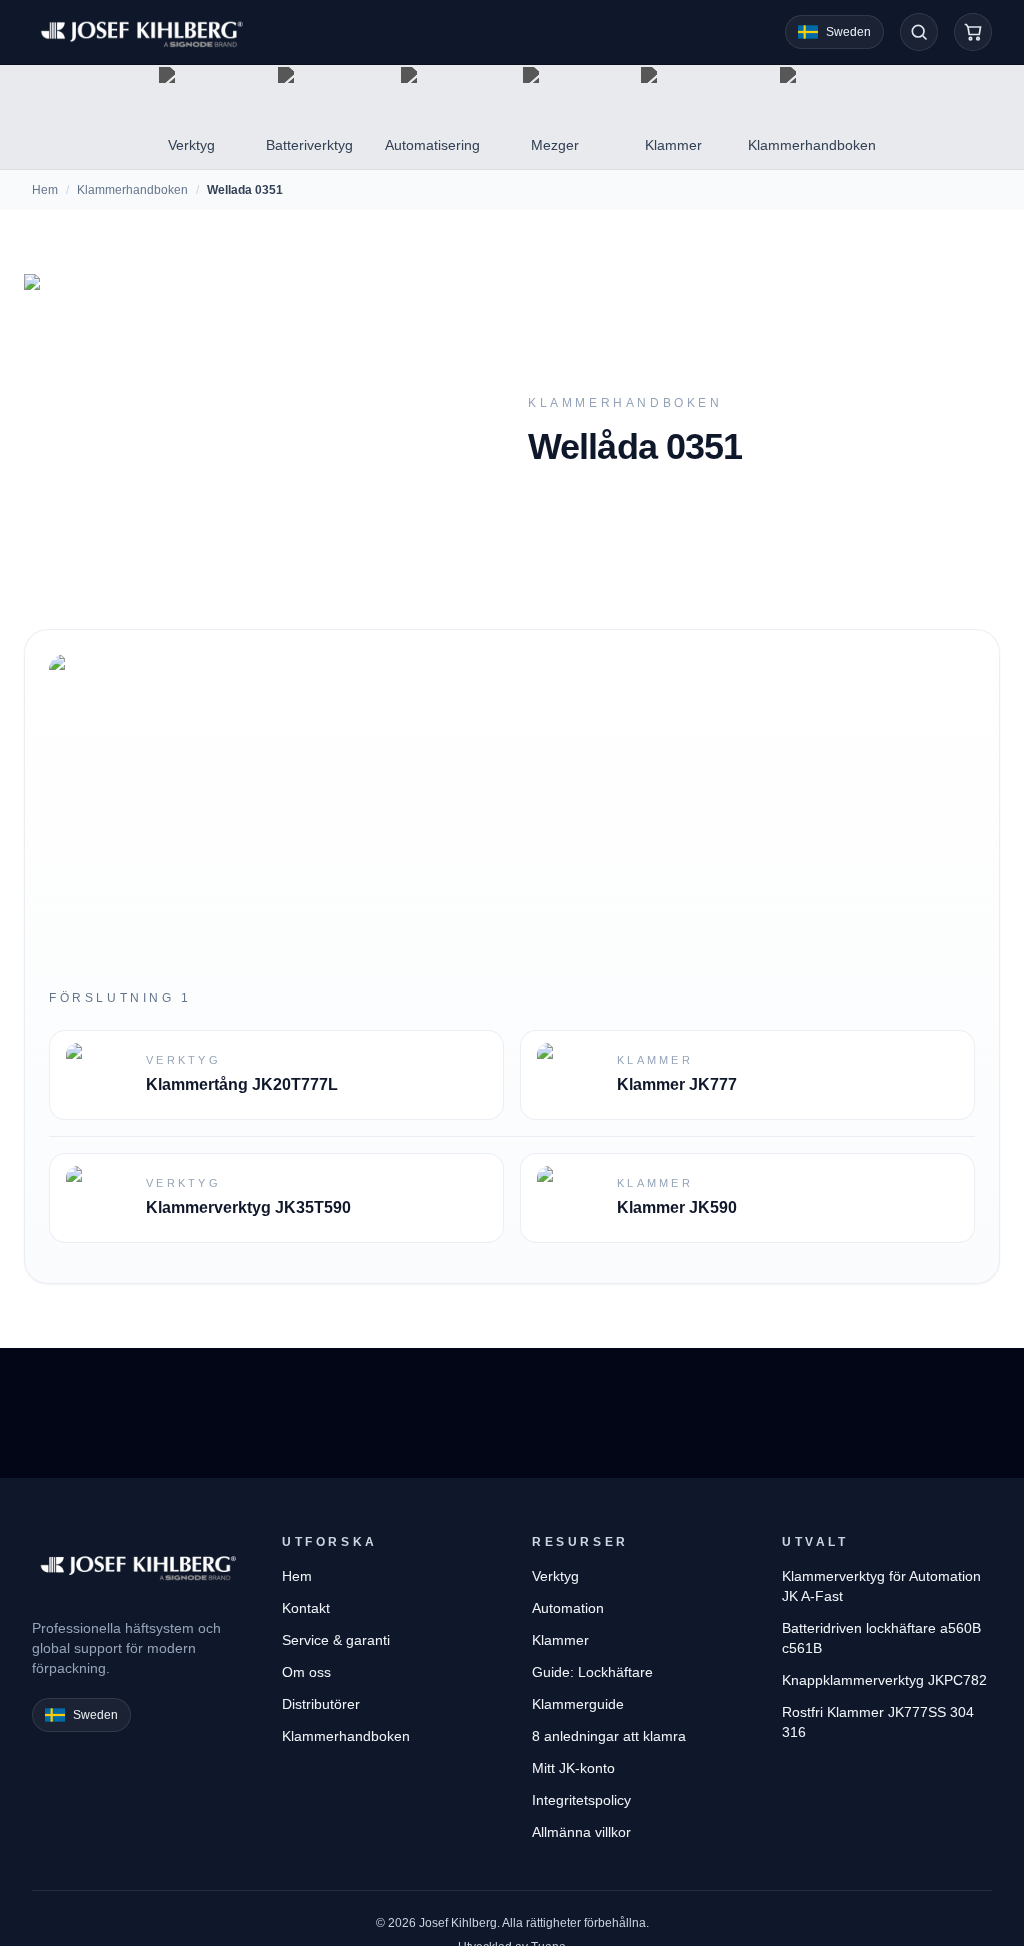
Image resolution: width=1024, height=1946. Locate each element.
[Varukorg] (973, 32)
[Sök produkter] (919, 32)
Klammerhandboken (132, 190)
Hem (45, 190)
